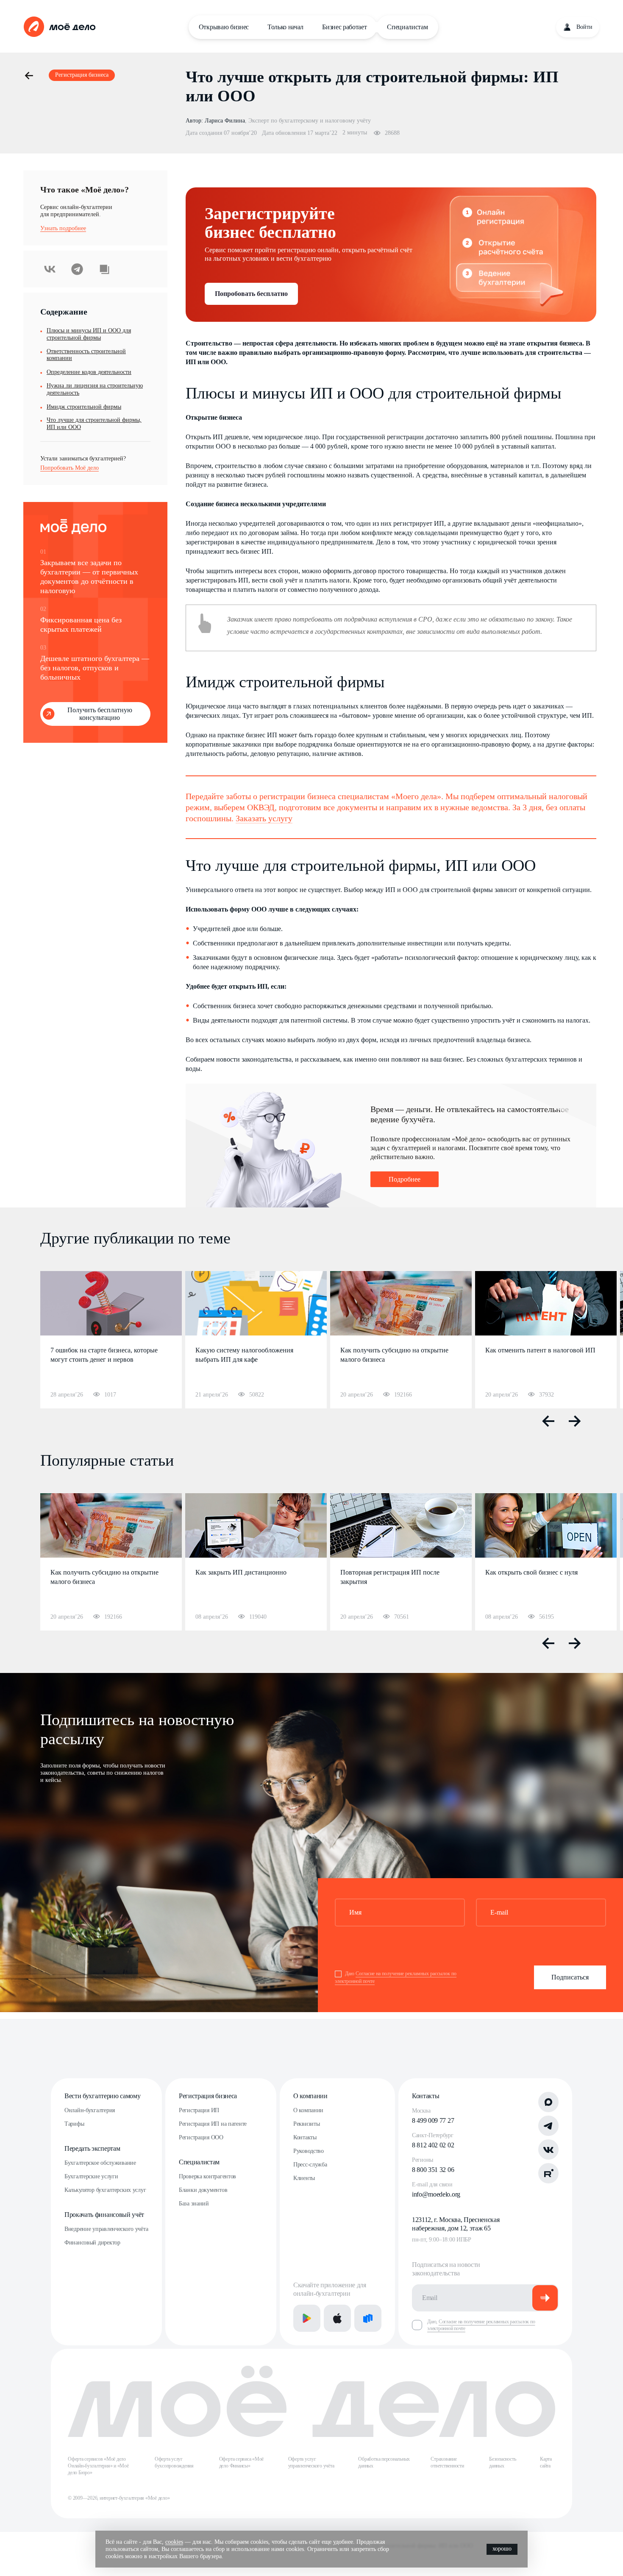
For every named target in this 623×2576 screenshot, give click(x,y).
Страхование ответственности (447, 2462)
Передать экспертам (92, 2148)
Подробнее (405, 1179)
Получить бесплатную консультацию (100, 714)
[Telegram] (548, 2126)
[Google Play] (307, 2318)
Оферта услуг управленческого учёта (311, 2462)
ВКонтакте (50, 269)
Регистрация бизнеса (208, 2096)
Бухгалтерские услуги (91, 2176)
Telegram (77, 269)
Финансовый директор (92, 2243)
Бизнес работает (344, 27)
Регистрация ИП (199, 2110)
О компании (310, 2096)
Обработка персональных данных (384, 2462)
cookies (174, 2542)
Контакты (305, 2137)
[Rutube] (548, 2173)
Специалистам (407, 27)
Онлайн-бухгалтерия (90, 2110)
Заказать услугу (264, 818)
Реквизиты (306, 2124)
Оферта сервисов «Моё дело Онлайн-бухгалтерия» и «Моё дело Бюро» (98, 2466)
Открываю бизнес (224, 27)
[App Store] (337, 2318)
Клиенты (304, 2178)
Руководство (309, 2151)
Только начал (285, 27)
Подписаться (570, 1977)
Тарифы (74, 2124)
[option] (111, 1340)
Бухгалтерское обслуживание (100, 2163)
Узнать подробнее (63, 228)
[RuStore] (368, 2318)
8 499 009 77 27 (433, 2120)
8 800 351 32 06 (433, 2170)
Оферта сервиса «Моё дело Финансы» (241, 2462)
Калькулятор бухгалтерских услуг (105, 2190)
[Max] (548, 2102)
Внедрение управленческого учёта (106, 2229)
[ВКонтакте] (548, 2149)
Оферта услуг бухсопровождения (174, 2462)
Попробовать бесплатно (251, 294)
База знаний (194, 2204)
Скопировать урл (104, 269)
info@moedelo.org (436, 2194)
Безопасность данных (502, 2462)
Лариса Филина (225, 121)
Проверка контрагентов (207, 2176)
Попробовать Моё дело (70, 468)
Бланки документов (203, 2190)
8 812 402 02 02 (433, 2145)
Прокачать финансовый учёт (104, 2215)
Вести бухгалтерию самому (102, 2096)
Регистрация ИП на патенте (213, 2124)
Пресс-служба (310, 2165)
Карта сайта (546, 2462)
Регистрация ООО (201, 2137)
